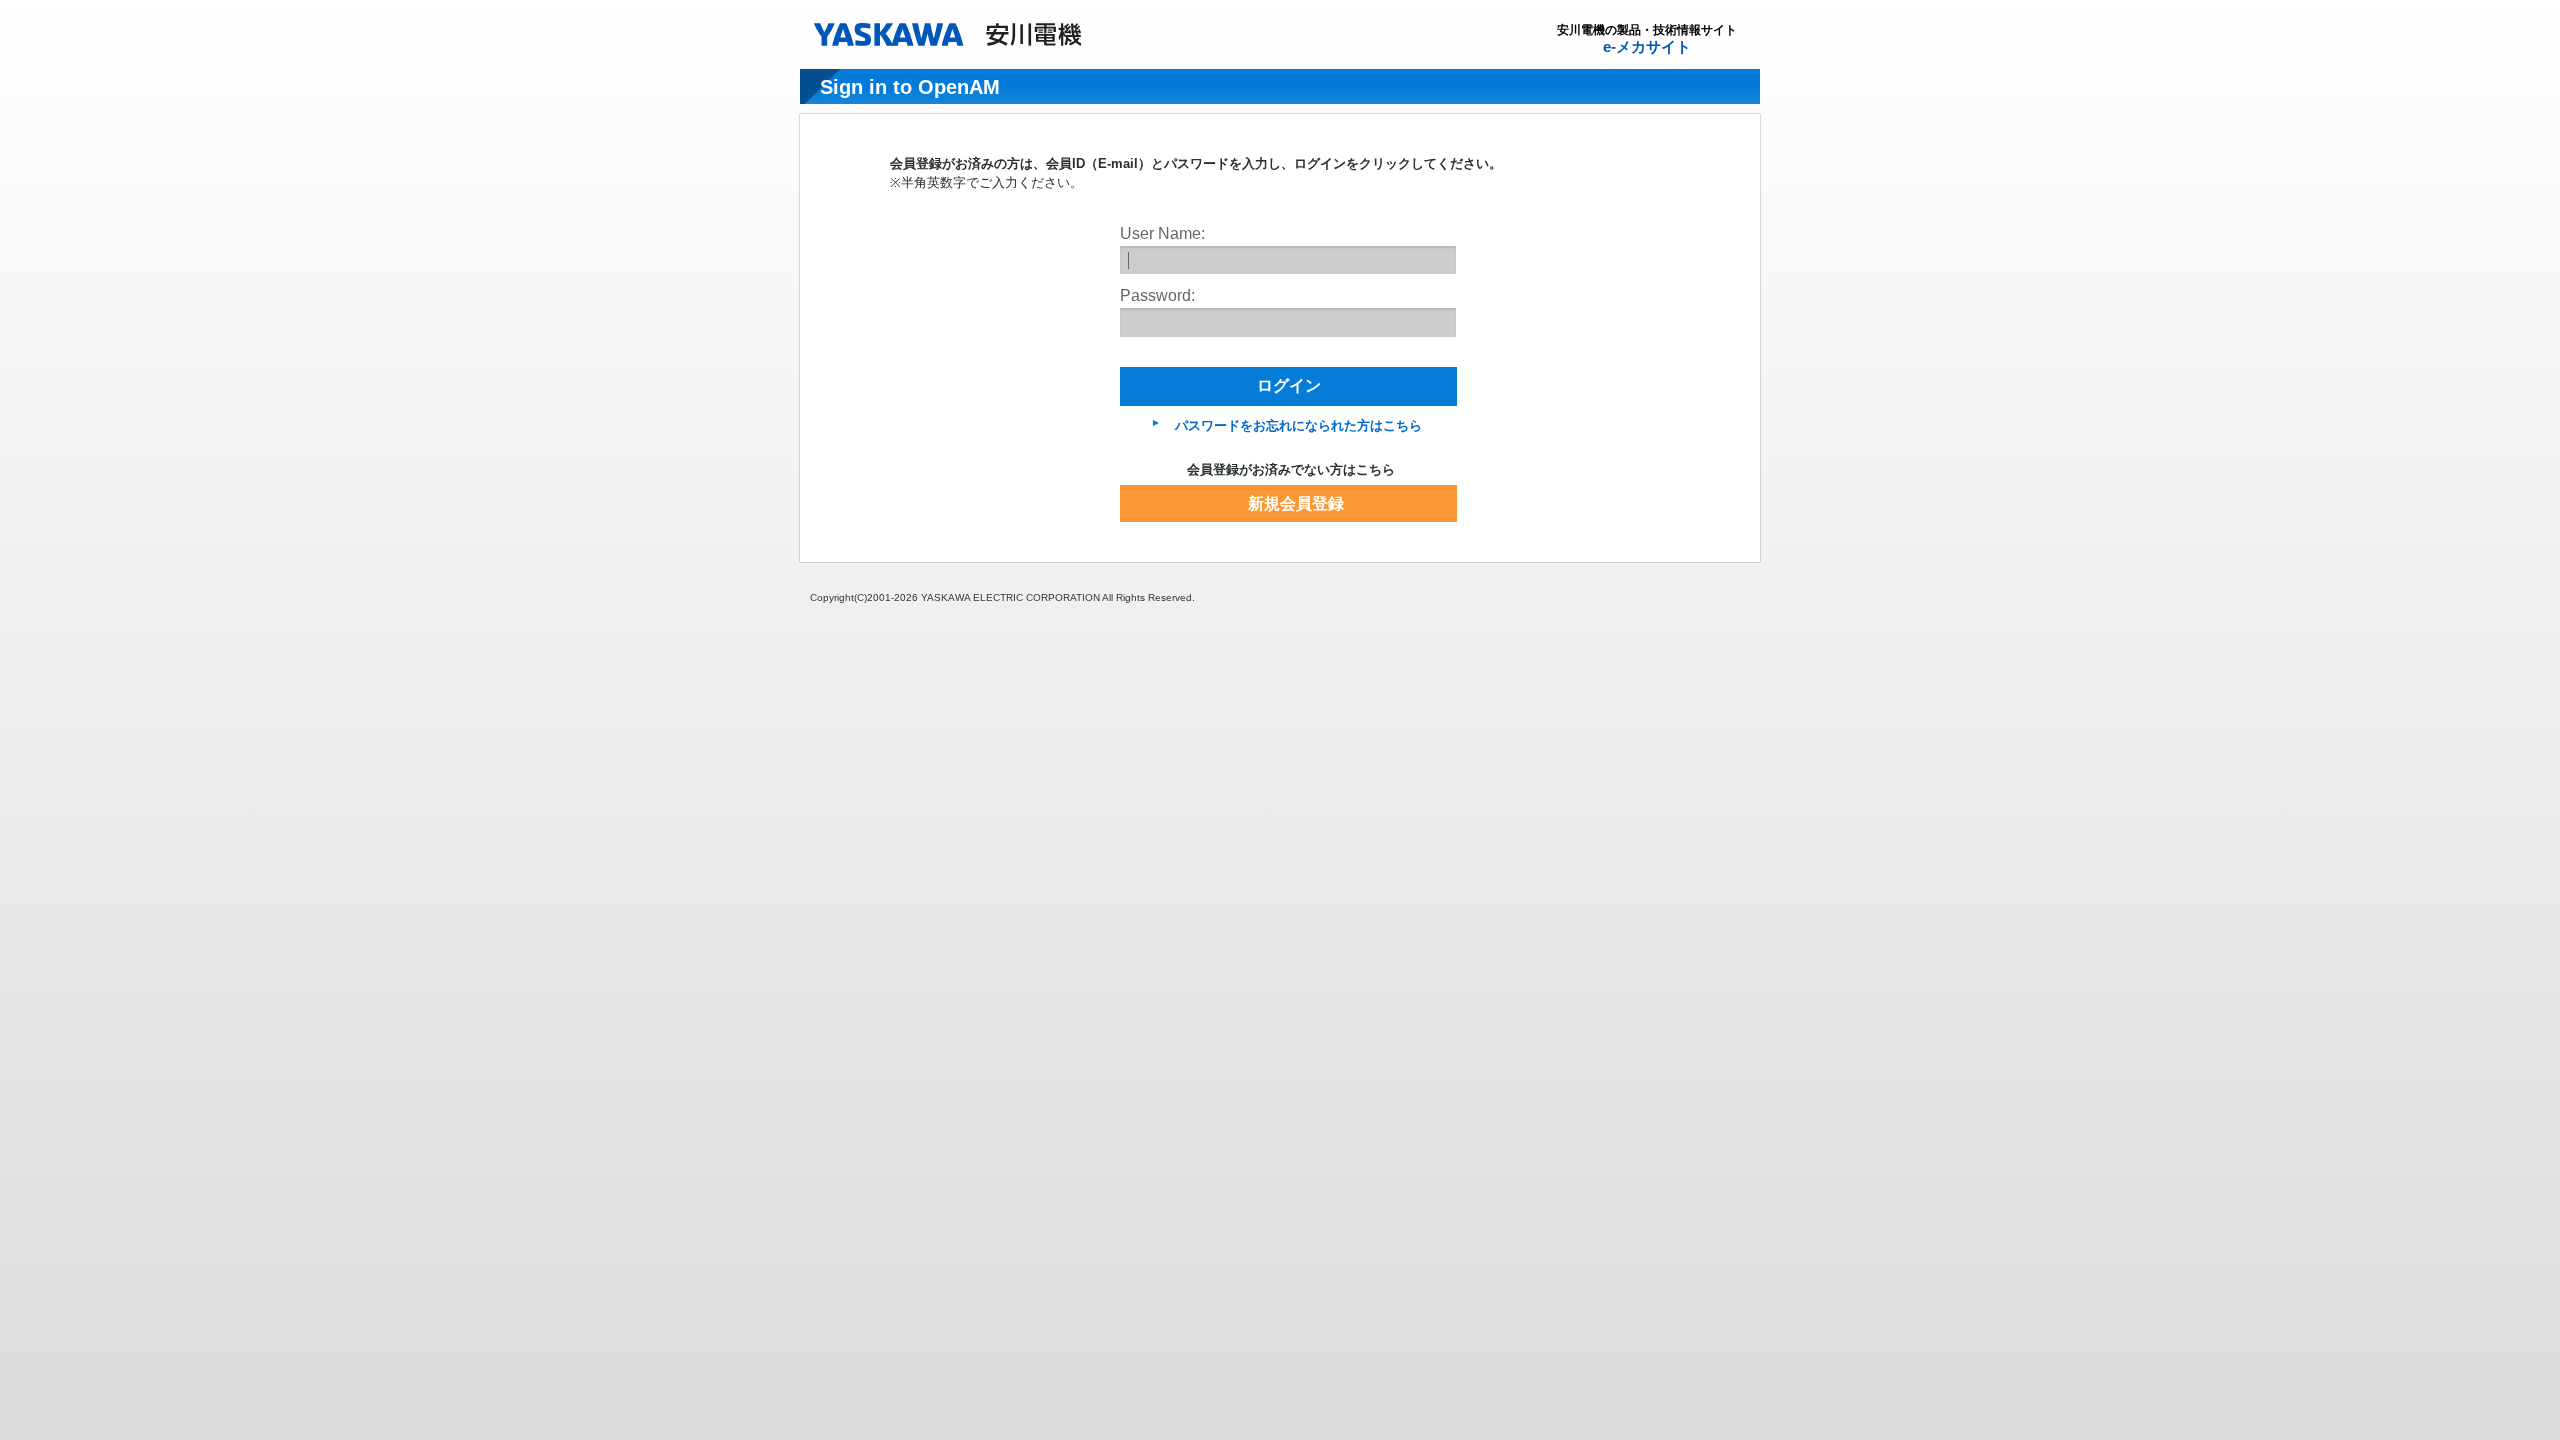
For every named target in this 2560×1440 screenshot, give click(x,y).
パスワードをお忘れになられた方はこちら (1298, 425)
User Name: (1162, 233)
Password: (1157, 295)
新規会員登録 (1296, 503)
